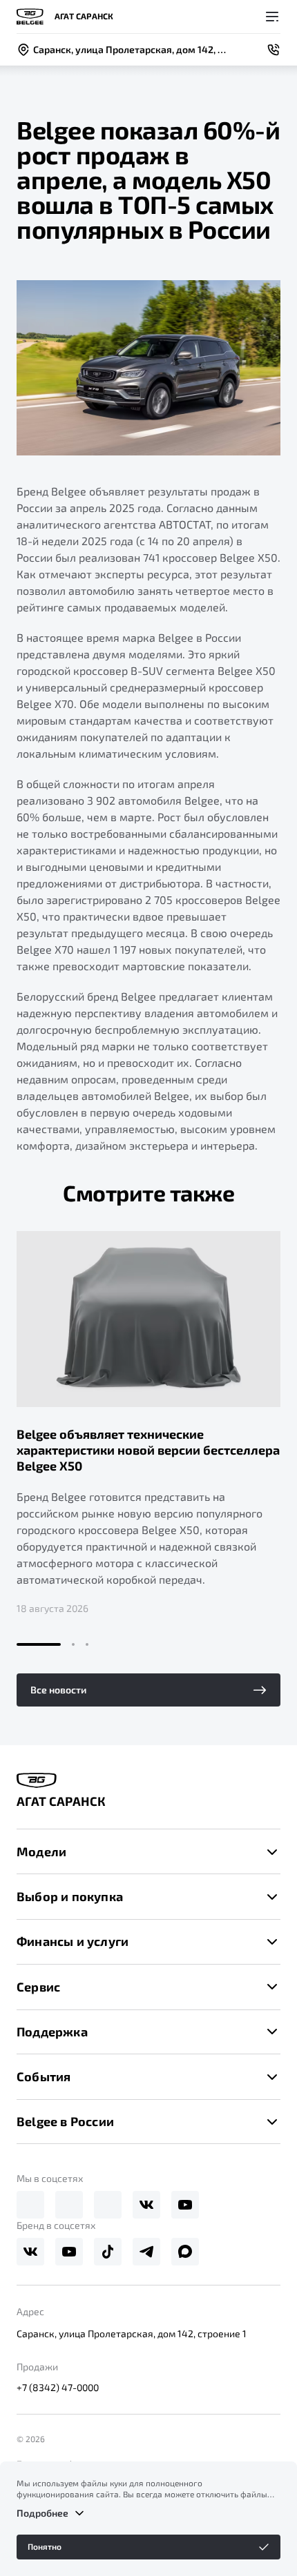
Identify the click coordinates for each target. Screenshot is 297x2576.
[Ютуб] (185, 2205)
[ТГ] (146, 2252)
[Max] (108, 2205)
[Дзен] (69, 2205)
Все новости (58, 1690)
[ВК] (146, 2205)
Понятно (45, 2546)
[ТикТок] (108, 2252)
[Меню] (272, 17)
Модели (41, 1851)
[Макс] (185, 2252)
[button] (39, 1644)
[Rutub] (30, 2205)
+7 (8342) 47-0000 (58, 2387)
